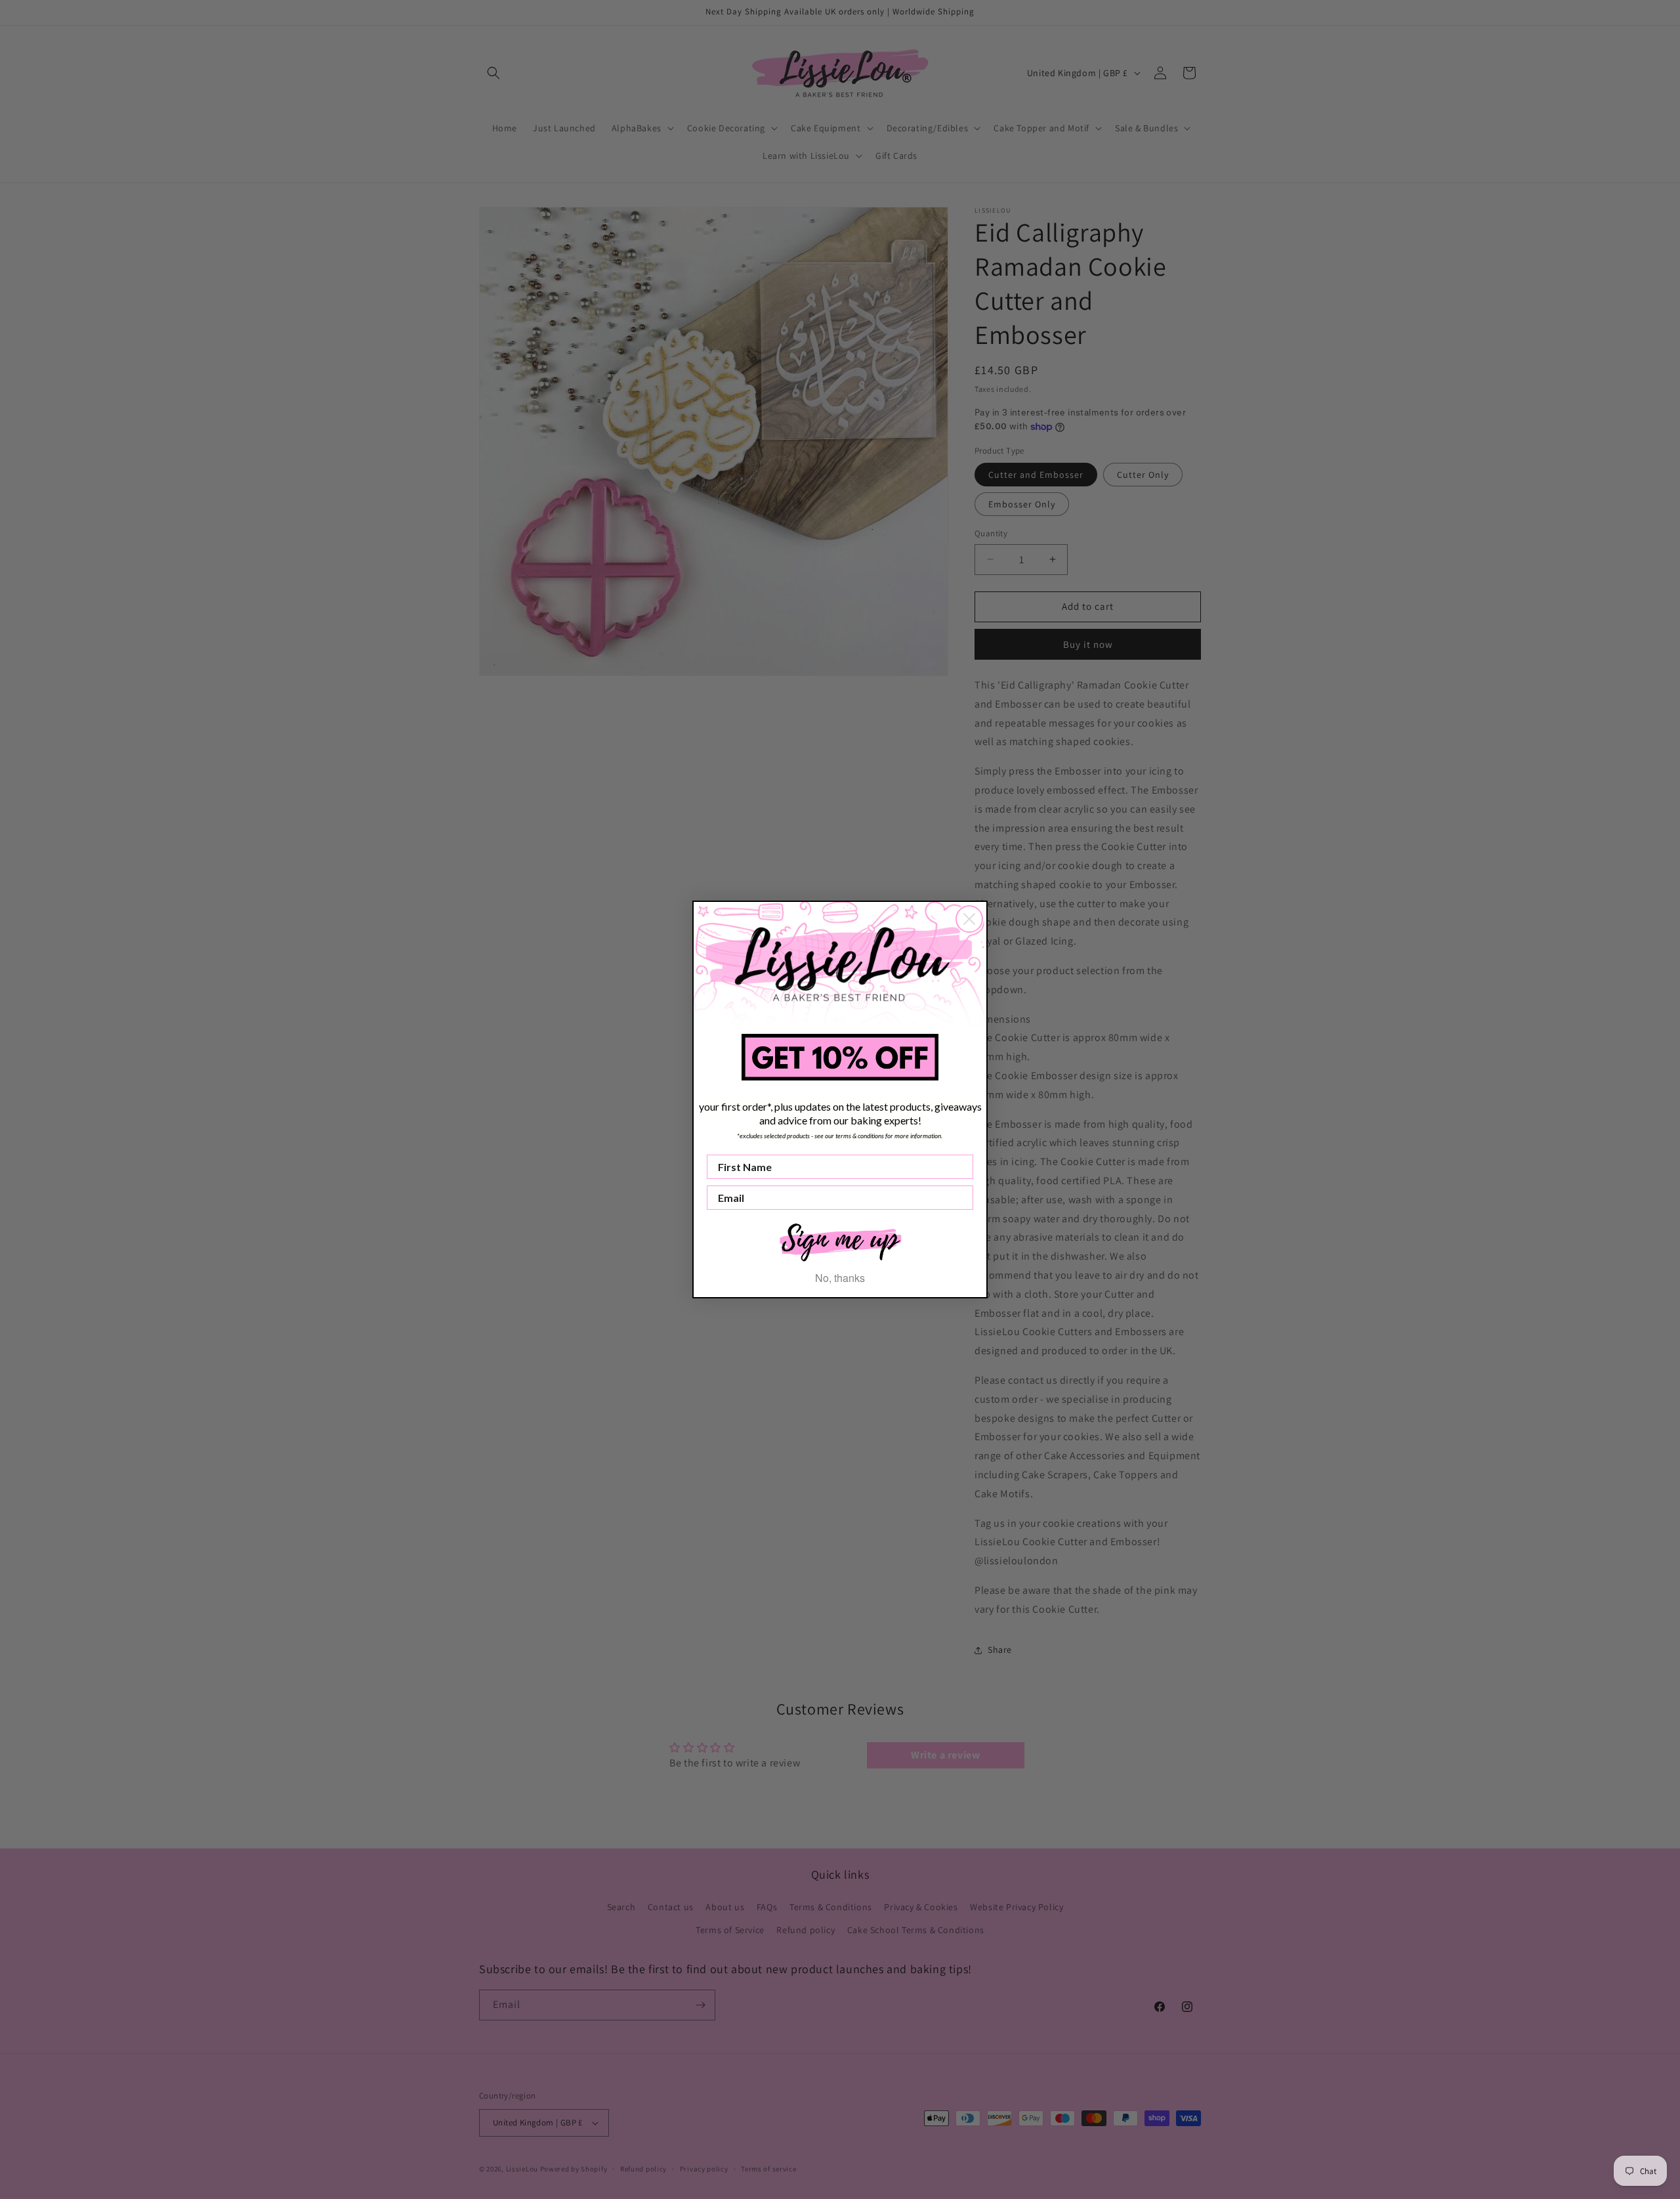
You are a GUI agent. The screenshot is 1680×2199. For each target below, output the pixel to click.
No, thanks (840, 1278)
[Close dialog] (969, 919)
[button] (840, 1241)
